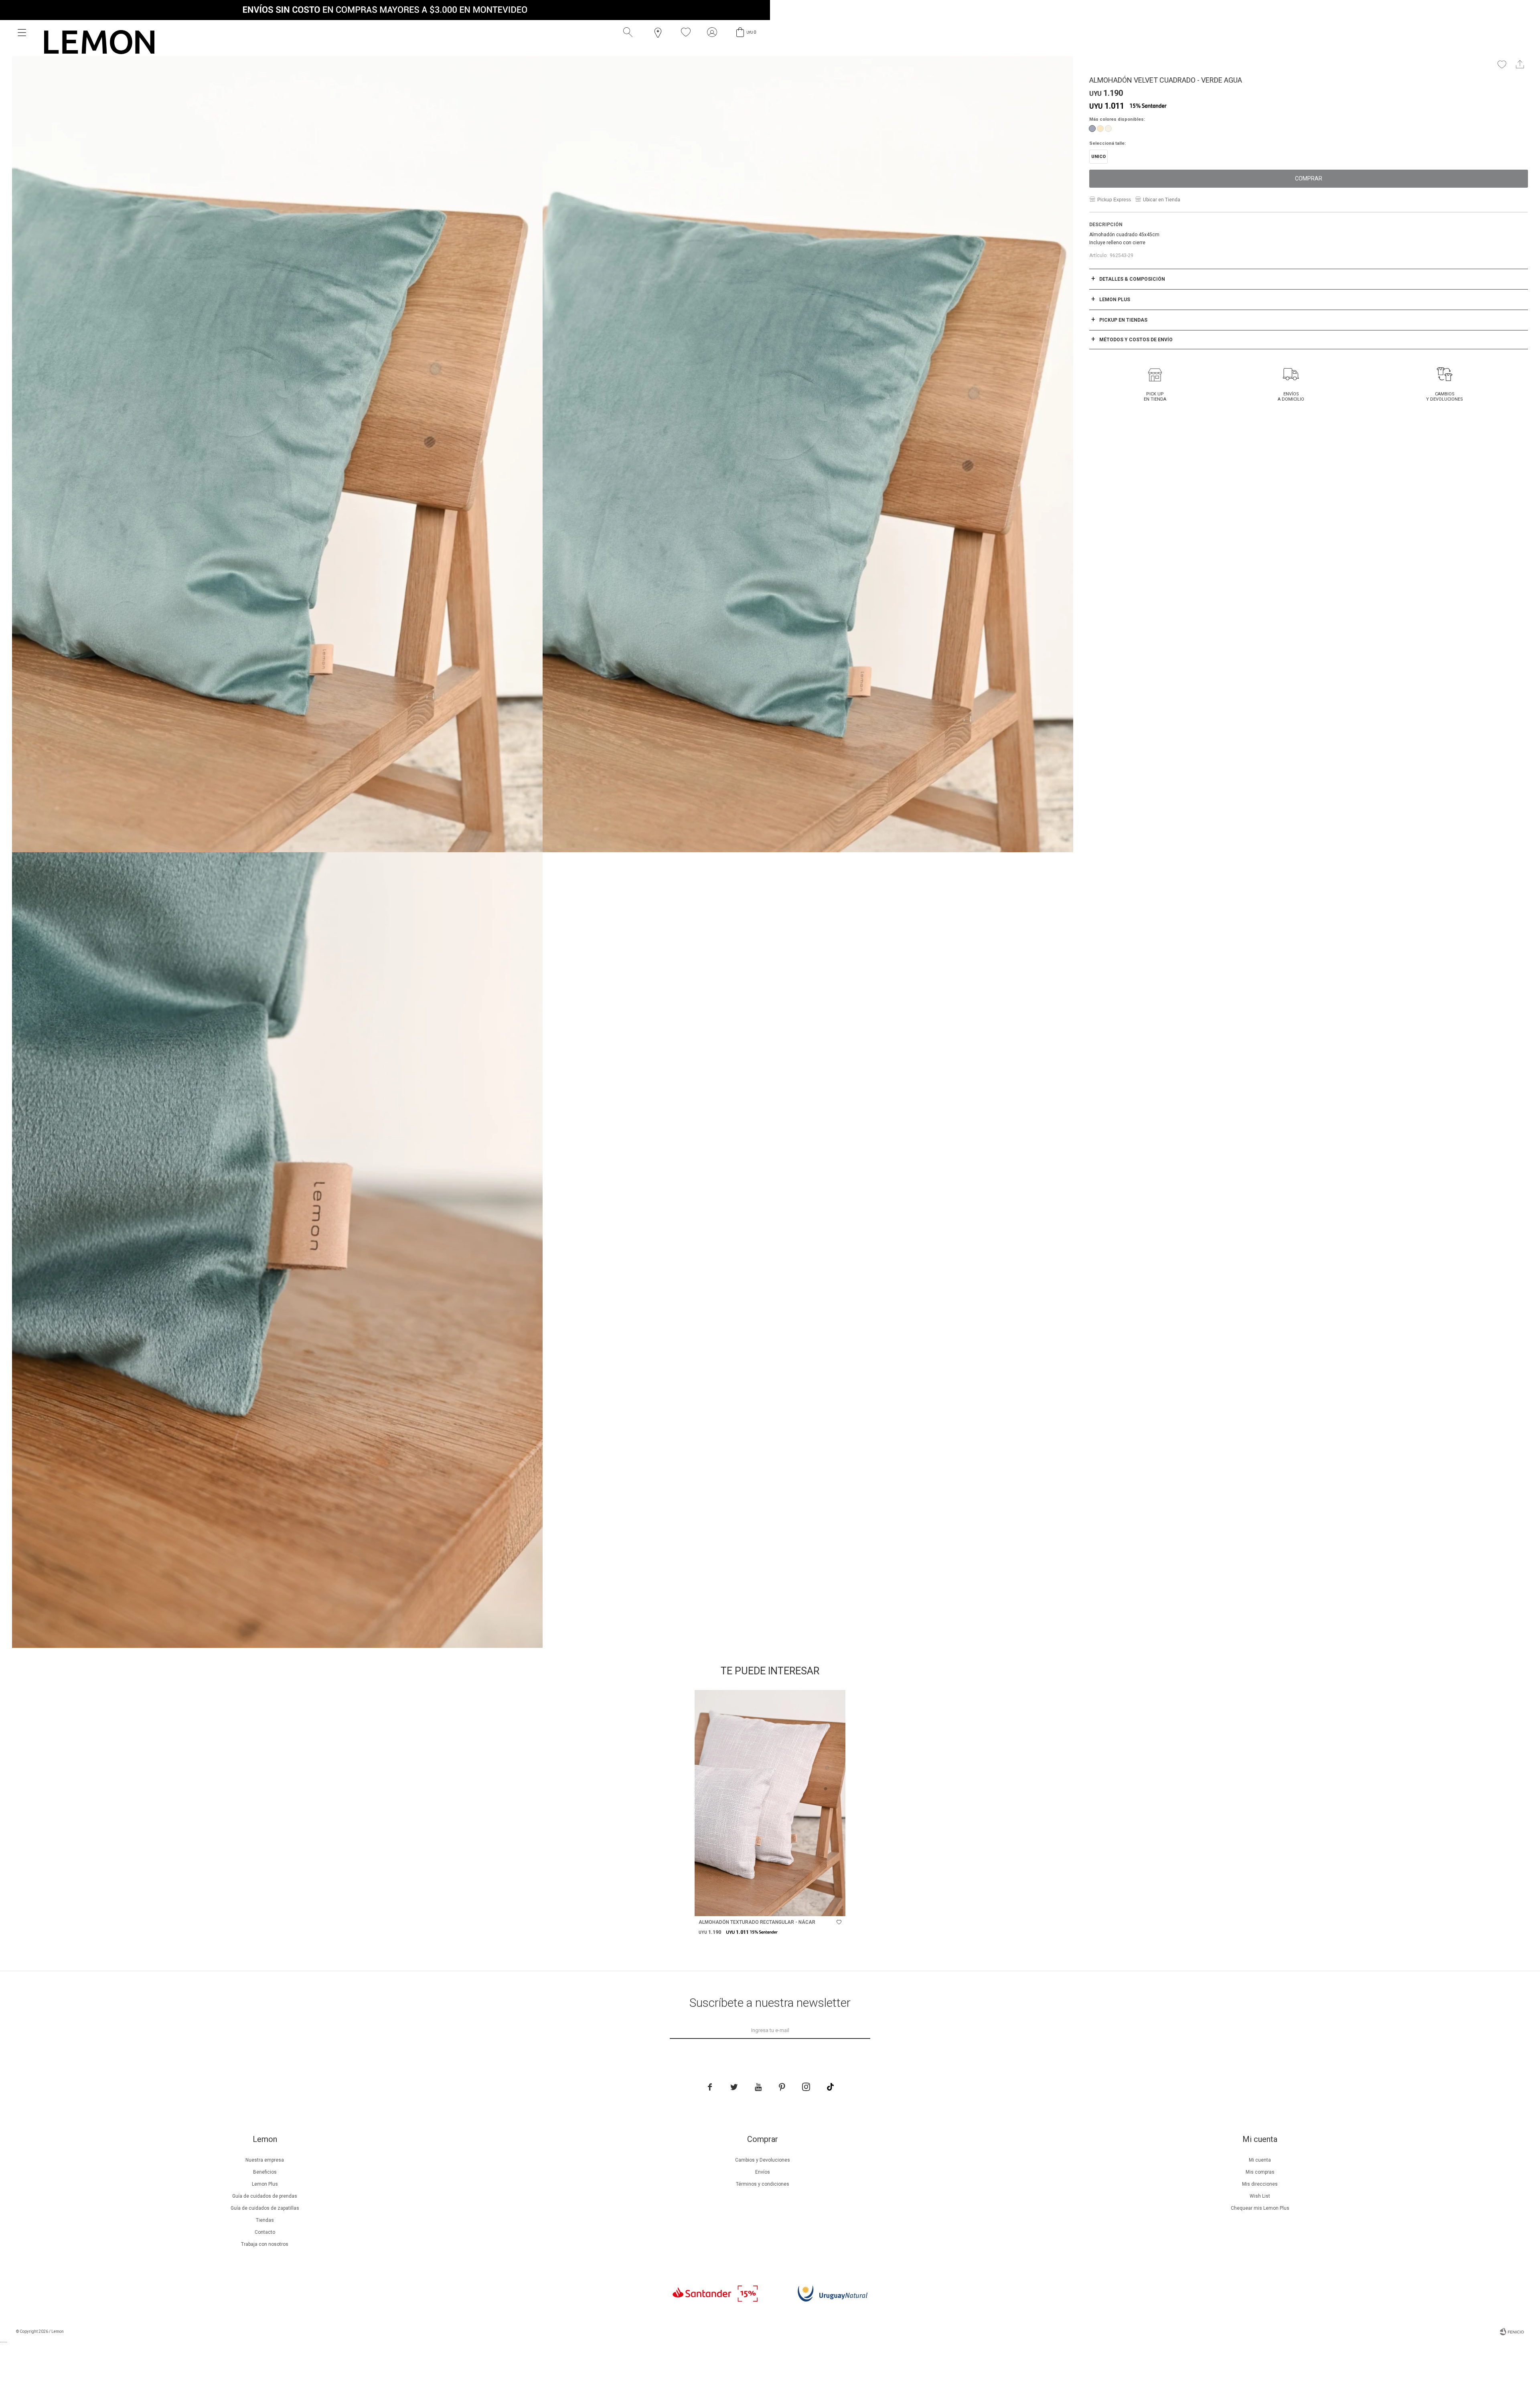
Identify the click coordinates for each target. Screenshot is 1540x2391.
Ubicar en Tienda (1162, 200)
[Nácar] (1108, 129)
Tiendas (265, 2220)
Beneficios (265, 2172)
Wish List (1260, 2196)
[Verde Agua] (1092, 129)
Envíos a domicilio (1291, 397)
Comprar (1309, 178)
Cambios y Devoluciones (1445, 397)
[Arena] (1100, 129)
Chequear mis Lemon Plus (1260, 2208)
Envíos (763, 2172)
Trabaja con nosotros (265, 2244)
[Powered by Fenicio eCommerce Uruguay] (1512, 2332)
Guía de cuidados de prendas (265, 2196)
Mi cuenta (1260, 2160)
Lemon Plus (265, 2184)
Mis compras (1260, 2172)
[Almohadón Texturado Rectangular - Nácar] (770, 1803)
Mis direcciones (1260, 2184)
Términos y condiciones (763, 2184)
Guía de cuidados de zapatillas (265, 2208)
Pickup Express (1114, 200)
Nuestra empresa (265, 2160)
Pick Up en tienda (1155, 397)
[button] (630, 32)
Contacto (265, 2232)
